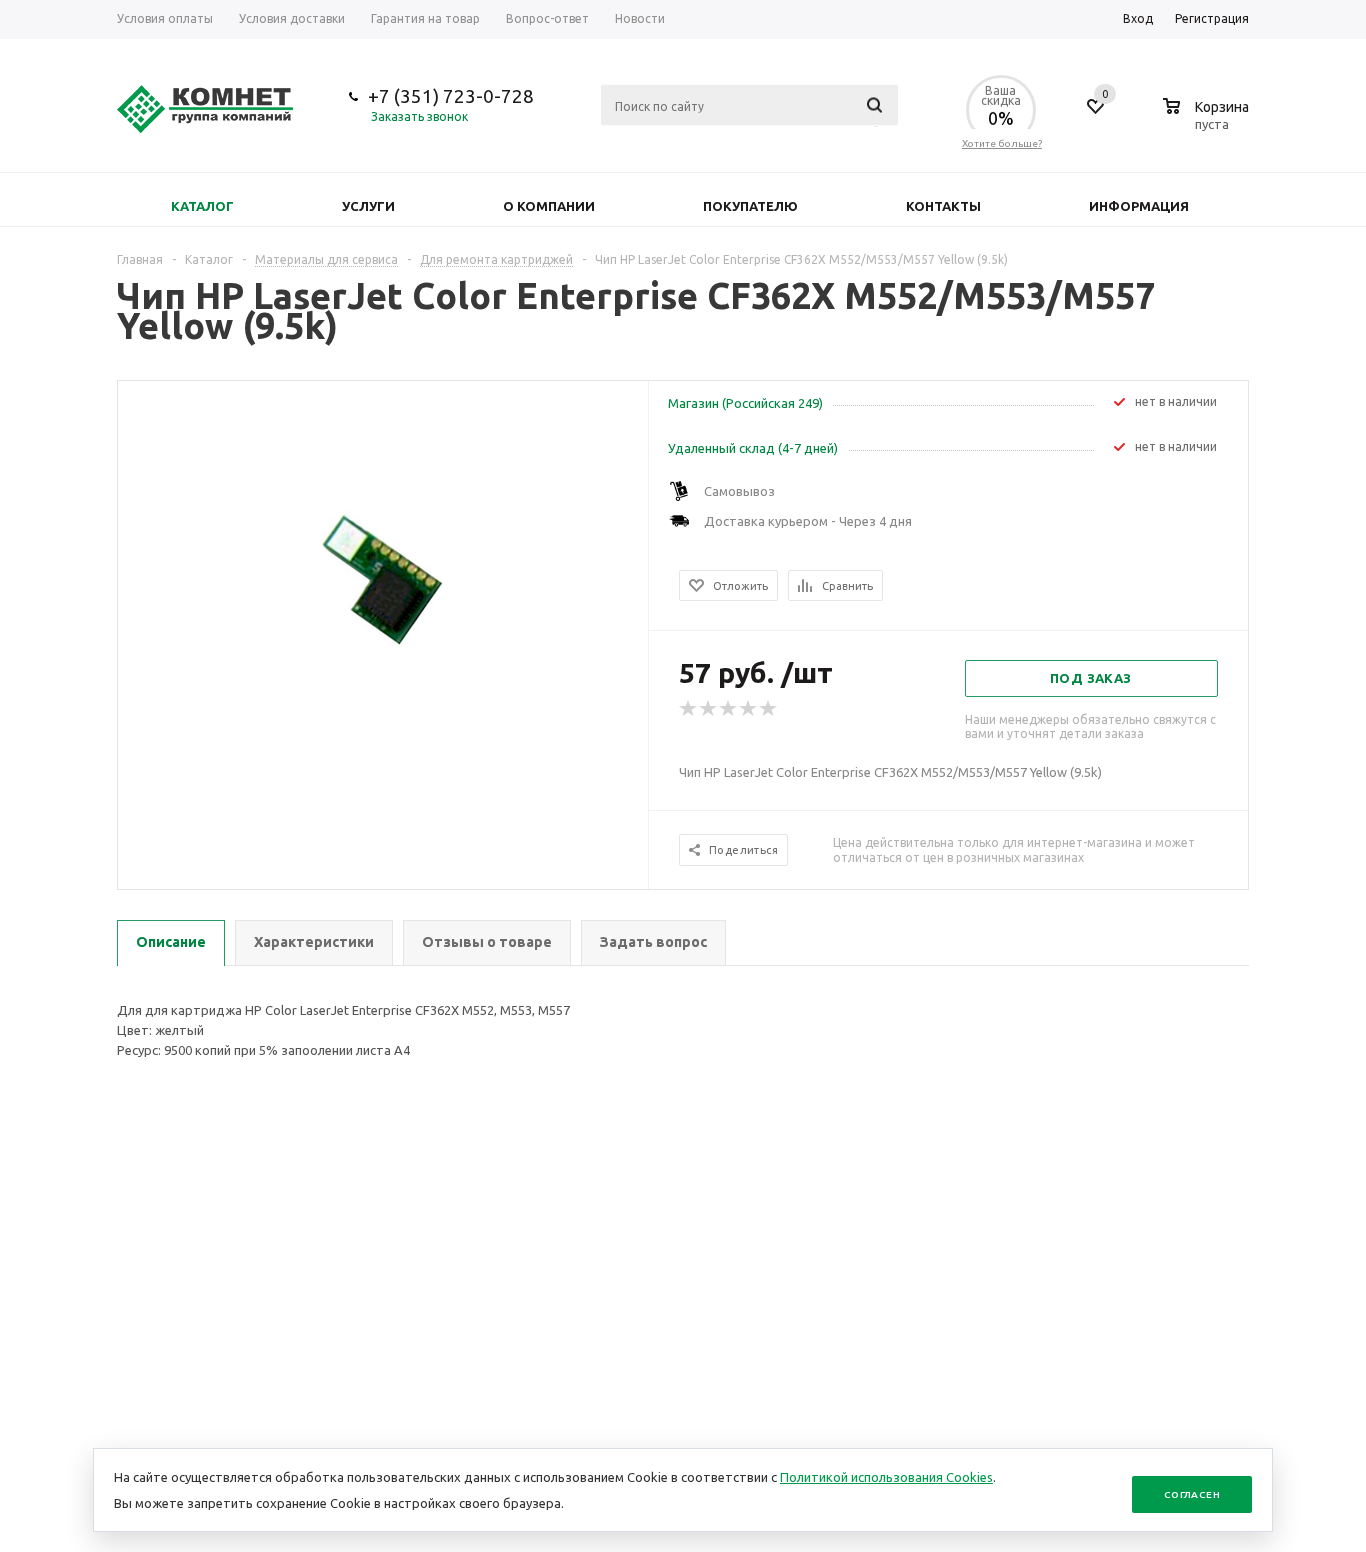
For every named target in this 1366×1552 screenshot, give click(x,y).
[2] (709, 709)
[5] (769, 709)
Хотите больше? (1002, 143)
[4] (749, 709)
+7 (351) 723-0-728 (451, 96)
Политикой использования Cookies (886, 1477)
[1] (689, 709)
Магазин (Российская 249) (745, 403)
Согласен (1192, 1494)
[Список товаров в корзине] (1208, 121)
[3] (729, 709)
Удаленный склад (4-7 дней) (753, 448)
